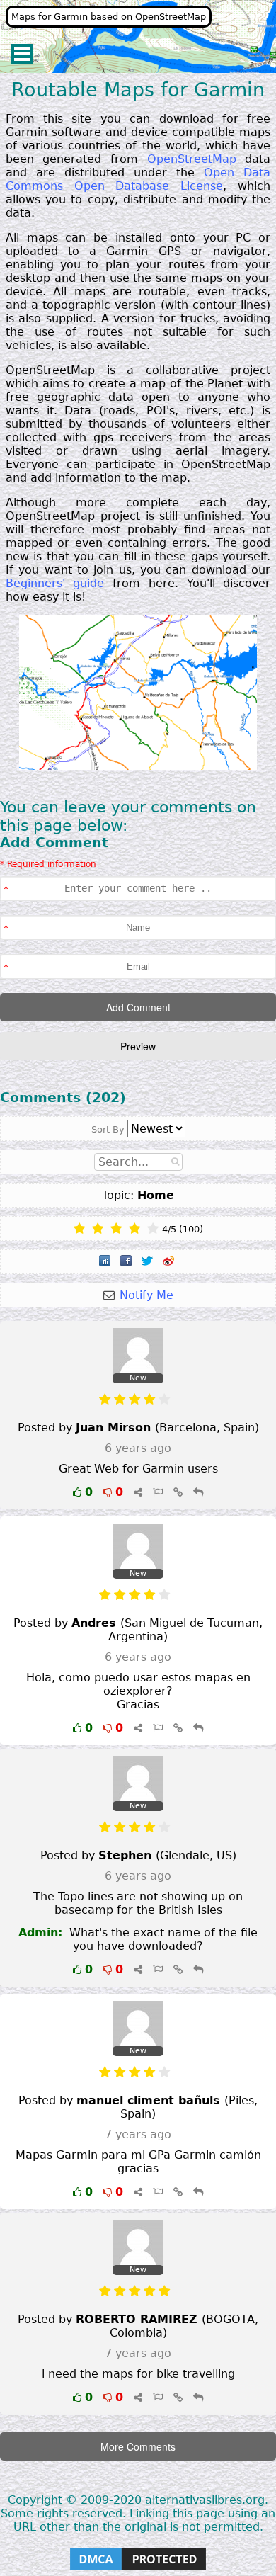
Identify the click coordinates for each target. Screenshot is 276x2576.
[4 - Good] (134, 1229)
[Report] (158, 1492)
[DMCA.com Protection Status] (138, 2569)
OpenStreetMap (192, 159)
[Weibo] (170, 1262)
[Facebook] (127, 1262)
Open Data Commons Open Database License (138, 179)
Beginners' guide (55, 583)
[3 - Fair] (116, 1229)
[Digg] (106, 1262)
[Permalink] (178, 1492)
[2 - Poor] (98, 1229)
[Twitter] (149, 1262)
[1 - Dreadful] (79, 1229)
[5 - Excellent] (153, 1229)
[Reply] (198, 1492)
